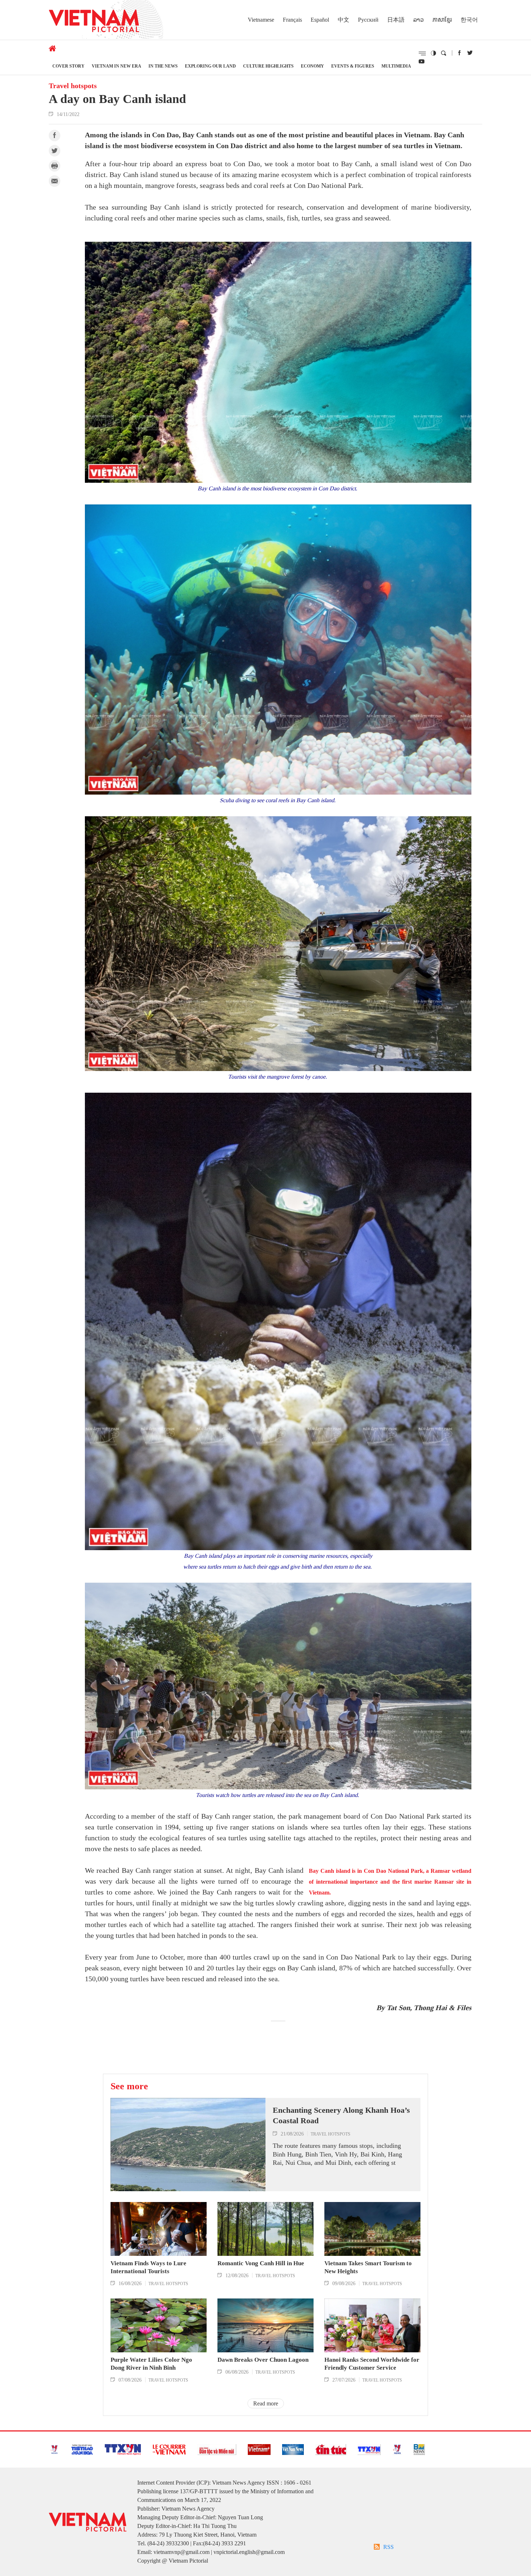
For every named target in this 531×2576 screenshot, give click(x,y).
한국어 (469, 20)
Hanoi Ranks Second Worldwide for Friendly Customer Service (372, 2364)
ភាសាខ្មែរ (442, 20)
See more (129, 2086)
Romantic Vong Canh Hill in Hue (261, 2263)
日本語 (396, 20)
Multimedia (396, 66)
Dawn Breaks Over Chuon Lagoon (263, 2360)
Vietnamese (261, 20)
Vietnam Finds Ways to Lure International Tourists (148, 2267)
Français (292, 20)
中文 (344, 20)
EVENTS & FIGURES (353, 66)
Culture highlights (268, 66)
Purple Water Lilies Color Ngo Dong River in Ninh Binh (151, 2364)
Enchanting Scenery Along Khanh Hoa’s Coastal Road (341, 2115)
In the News (163, 66)
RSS (388, 2547)
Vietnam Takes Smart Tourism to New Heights (368, 2267)
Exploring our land (210, 66)
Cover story (68, 66)
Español (320, 20)
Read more (266, 2403)
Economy (312, 66)
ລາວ (418, 20)
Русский (368, 20)
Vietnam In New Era (116, 66)
